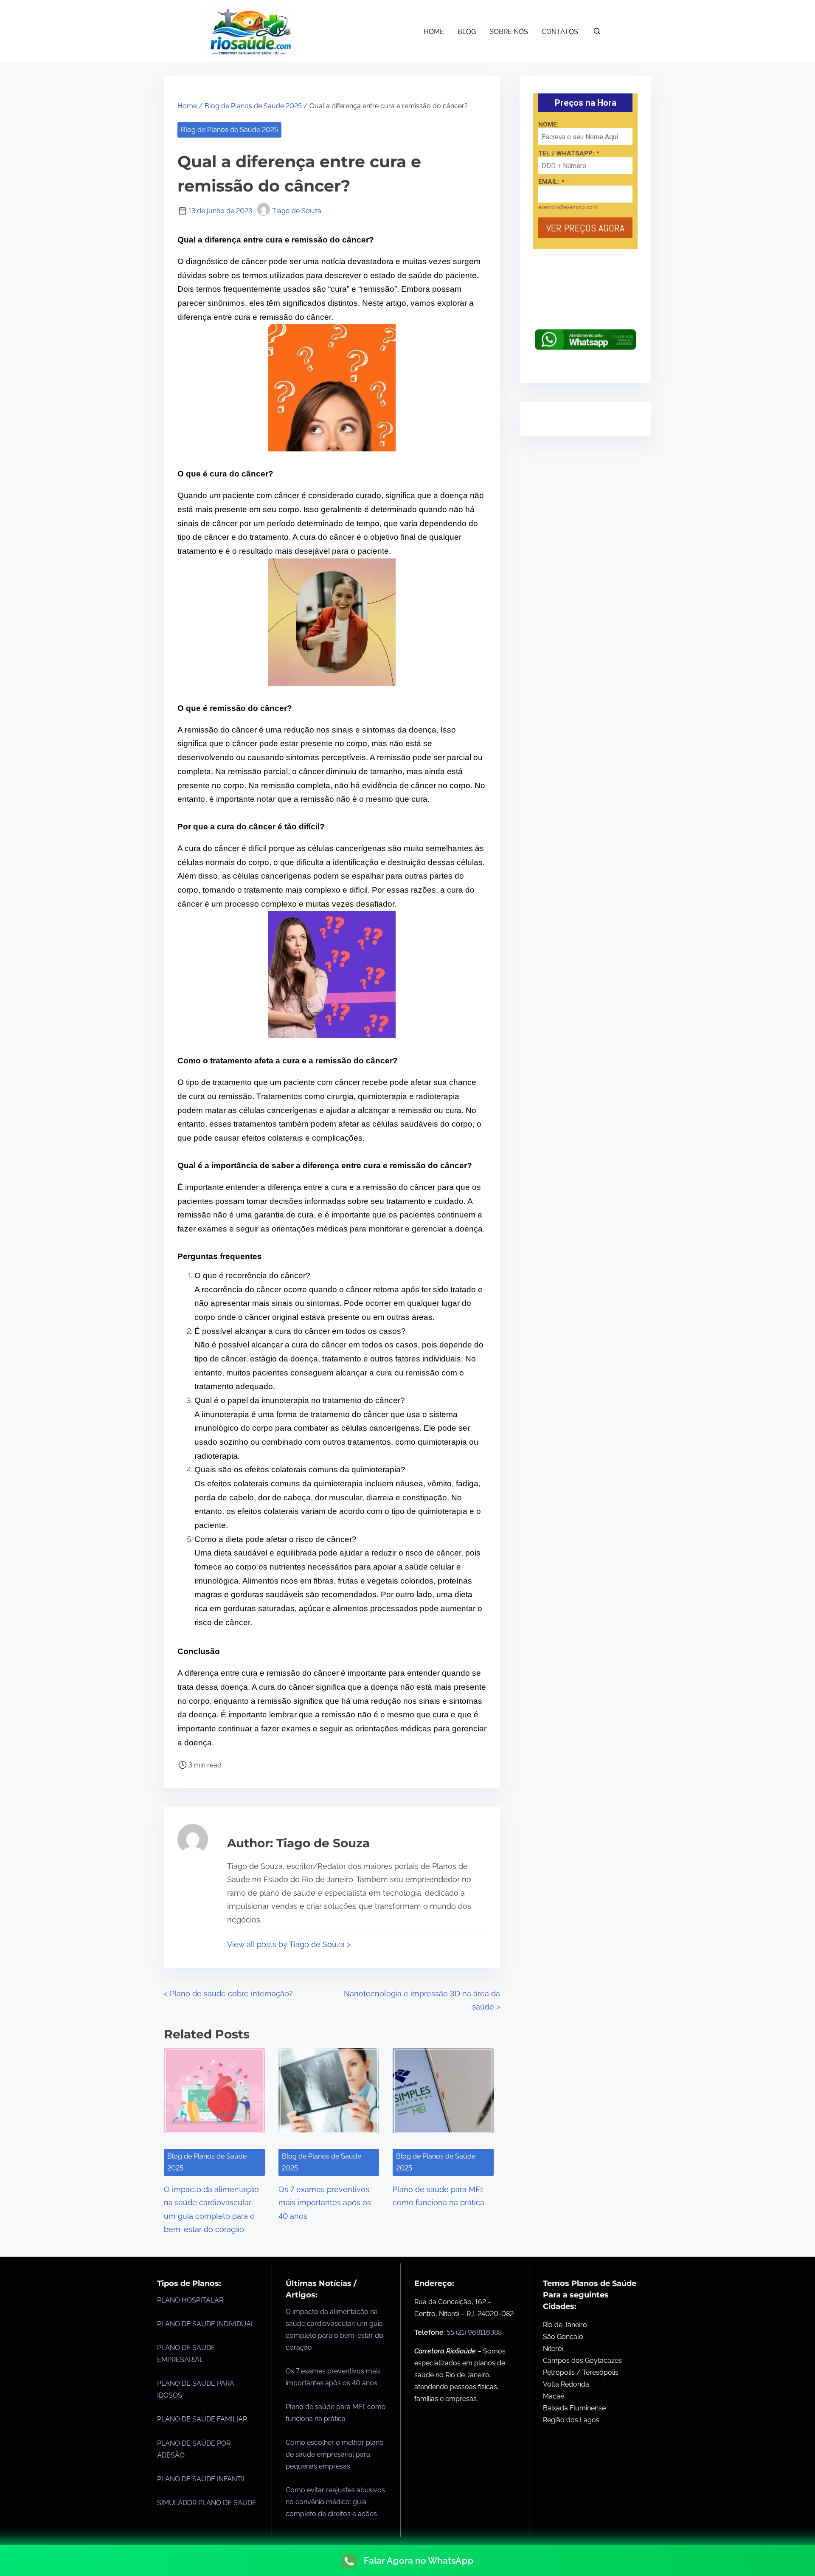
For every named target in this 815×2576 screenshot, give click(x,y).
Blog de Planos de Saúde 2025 (253, 106)
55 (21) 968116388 (474, 2332)
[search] (597, 33)
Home (187, 106)
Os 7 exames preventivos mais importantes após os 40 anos (325, 2203)
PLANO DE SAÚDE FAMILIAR (202, 2419)
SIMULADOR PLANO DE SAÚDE (207, 2503)
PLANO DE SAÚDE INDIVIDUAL (206, 2324)
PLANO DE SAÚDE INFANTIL (202, 2479)
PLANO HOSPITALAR (190, 2300)
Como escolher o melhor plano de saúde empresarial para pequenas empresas (335, 2454)
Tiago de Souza (297, 211)
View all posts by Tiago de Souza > (289, 1944)
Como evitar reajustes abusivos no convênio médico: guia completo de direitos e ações (335, 2502)
